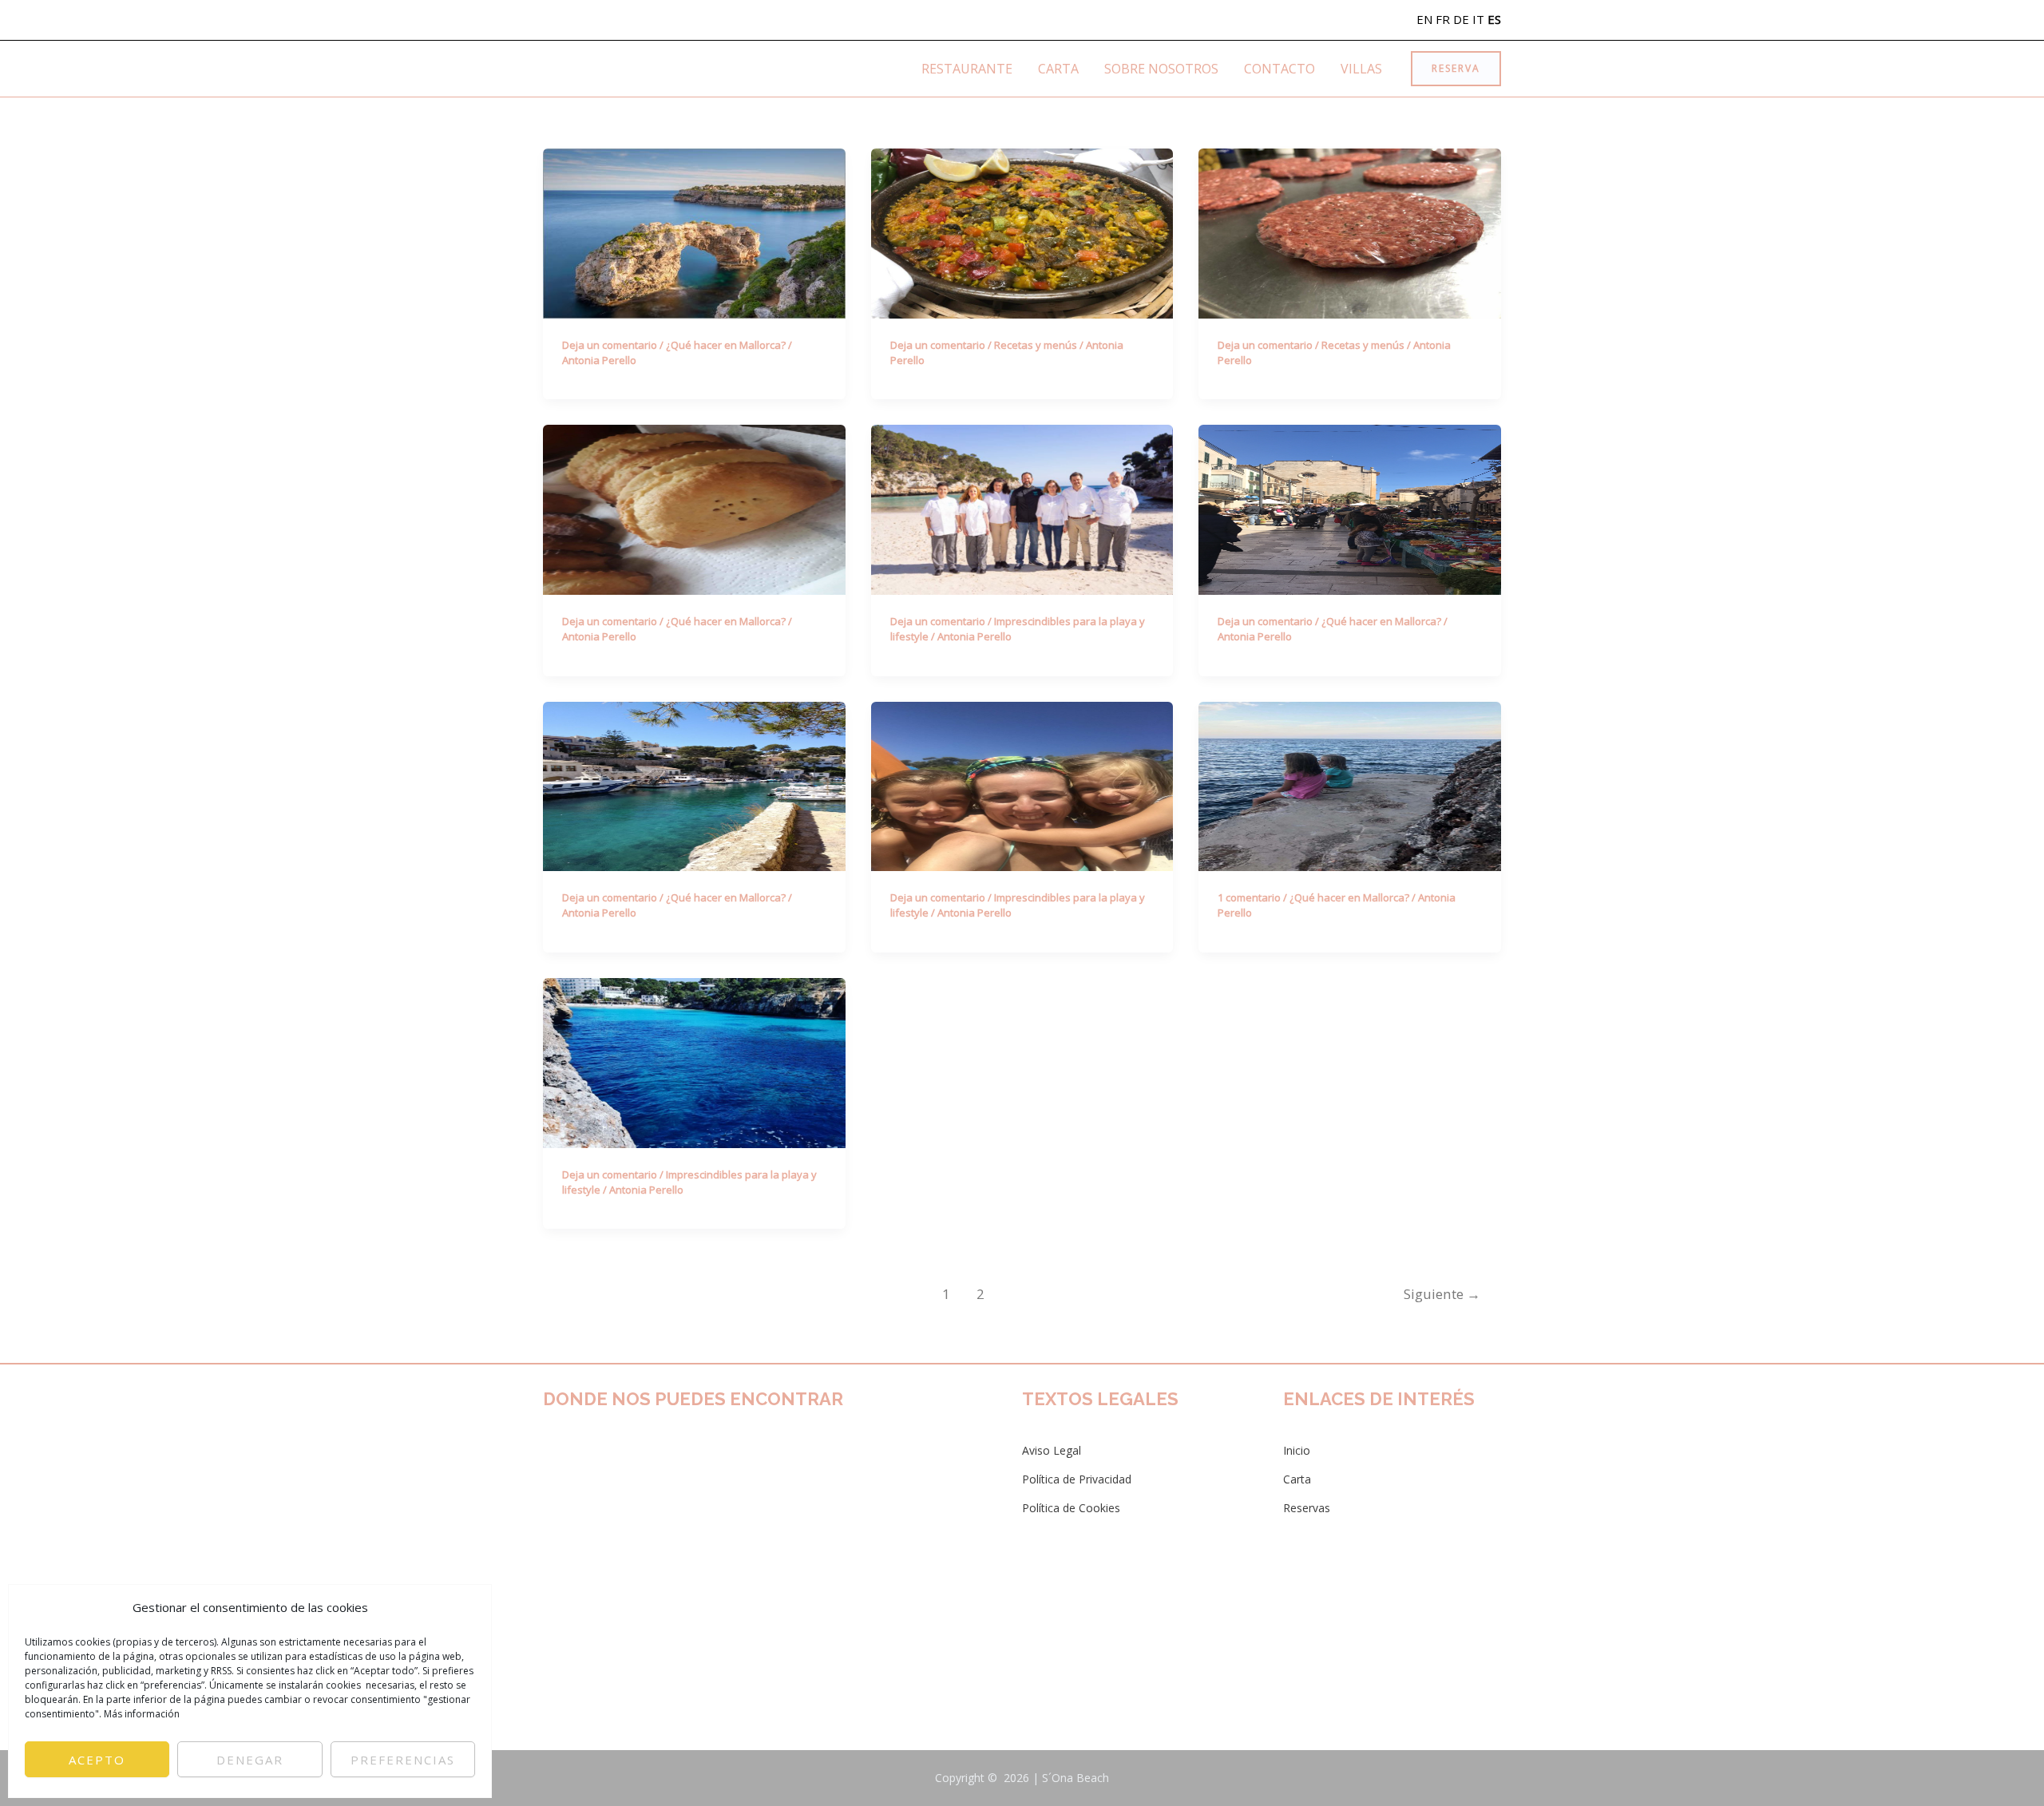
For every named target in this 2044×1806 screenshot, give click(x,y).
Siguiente (1442, 1294)
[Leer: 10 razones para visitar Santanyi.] (1350, 509)
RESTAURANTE (967, 69)
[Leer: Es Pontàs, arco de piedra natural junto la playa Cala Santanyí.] (694, 232)
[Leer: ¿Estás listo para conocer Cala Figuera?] (694, 785)
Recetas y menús (1036, 345)
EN (1424, 19)
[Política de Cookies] (1071, 1508)
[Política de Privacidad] (1077, 1479)
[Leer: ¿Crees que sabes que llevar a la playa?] (1022, 785)
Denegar (250, 1760)
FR (1443, 19)
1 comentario (1249, 897)
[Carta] (1297, 1479)
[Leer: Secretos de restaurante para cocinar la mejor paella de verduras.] (1022, 232)
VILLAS (1361, 69)
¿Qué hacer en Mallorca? (726, 345)
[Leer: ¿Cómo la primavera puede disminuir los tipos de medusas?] (694, 1062)
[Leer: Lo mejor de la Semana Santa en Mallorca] (694, 509)
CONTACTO (1279, 69)
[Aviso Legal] (1052, 1451)
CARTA (1058, 69)
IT (1478, 19)
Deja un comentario (610, 345)
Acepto (97, 1760)
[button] (1456, 69)
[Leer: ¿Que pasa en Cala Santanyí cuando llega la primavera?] (1022, 509)
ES (1494, 19)
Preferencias (403, 1760)
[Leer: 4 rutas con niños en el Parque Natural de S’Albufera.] (1350, 785)
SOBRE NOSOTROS (1161, 69)
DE (1461, 19)
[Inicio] (1297, 1451)
